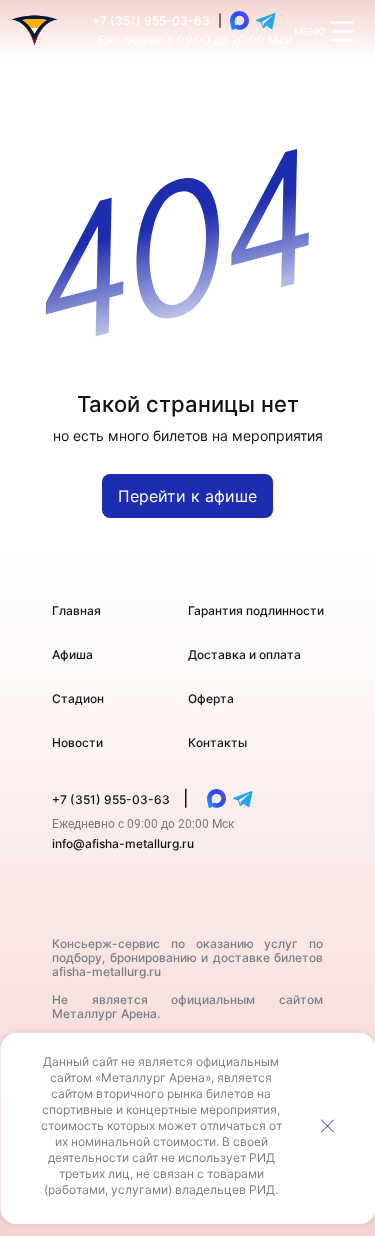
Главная (76, 610)
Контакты (217, 742)
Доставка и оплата (244, 654)
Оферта (211, 698)
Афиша (72, 654)
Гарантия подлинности (256, 610)
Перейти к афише (187, 496)
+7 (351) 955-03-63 (151, 20)
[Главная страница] (34, 30)
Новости (77, 742)
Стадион (78, 698)
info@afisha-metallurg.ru (123, 843)
